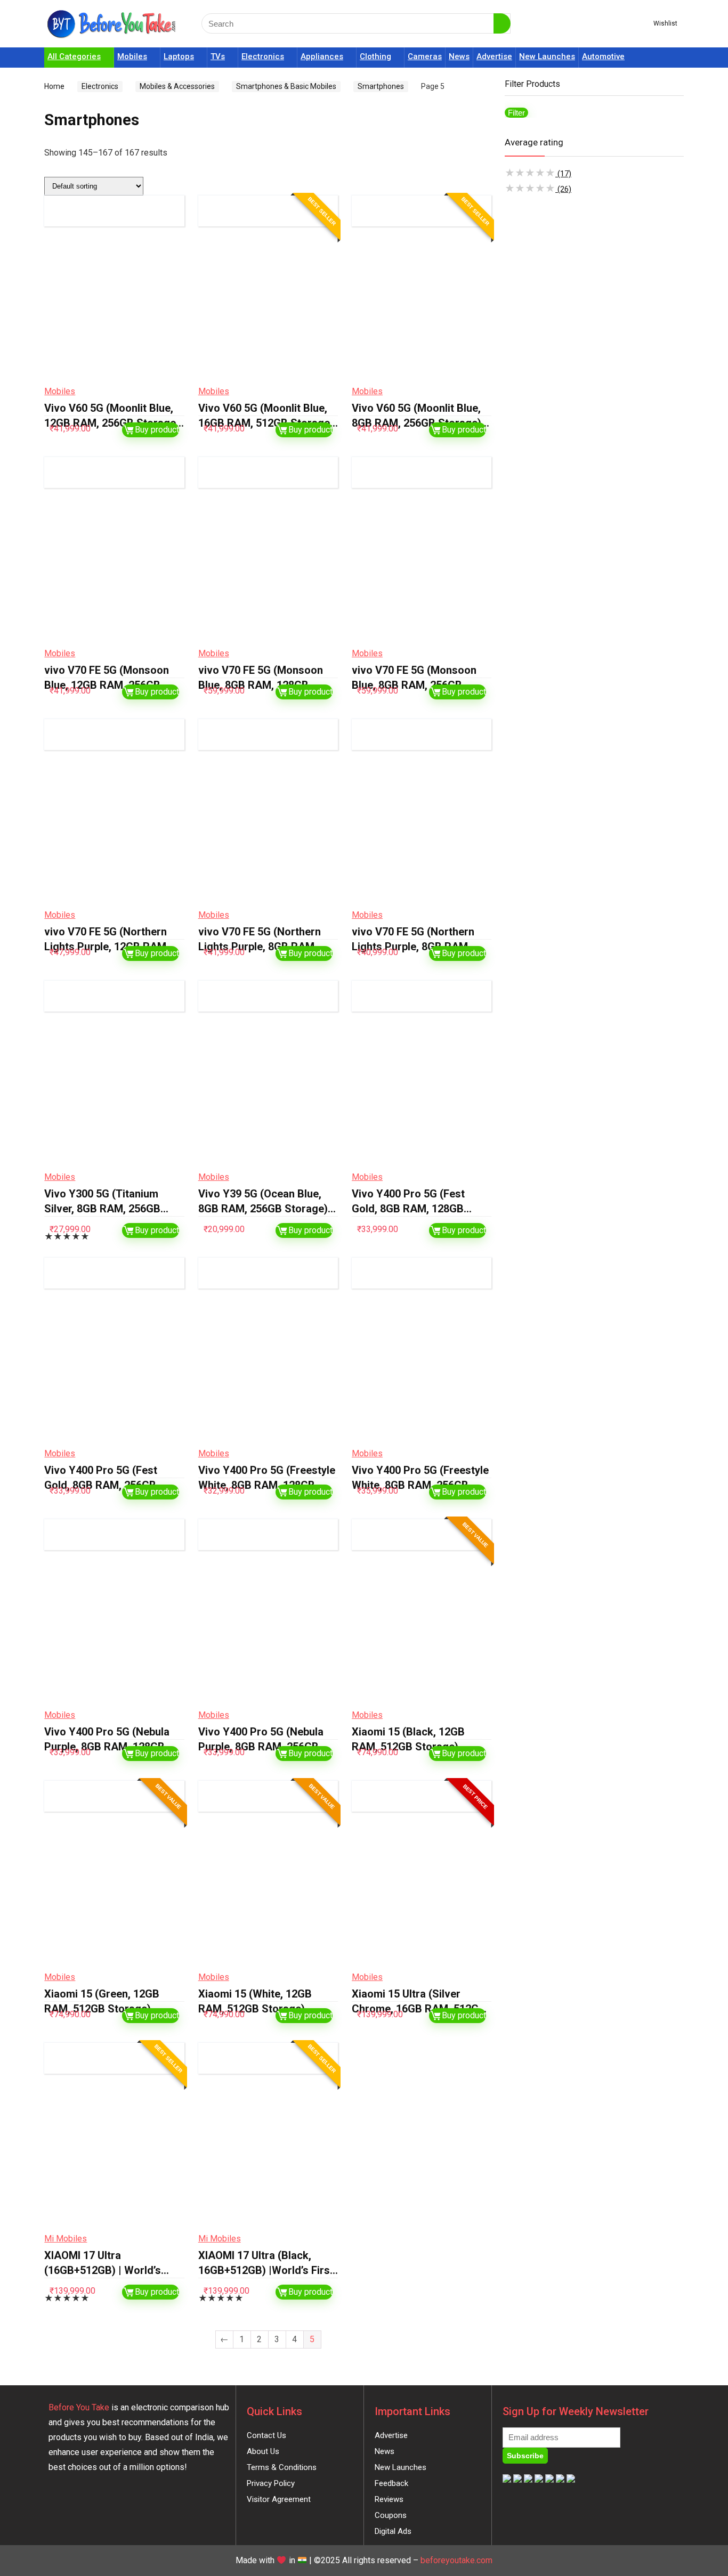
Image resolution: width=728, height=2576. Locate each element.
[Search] (502, 23)
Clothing (375, 56)
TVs (218, 56)
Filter (516, 113)
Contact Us (266, 2435)
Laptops (179, 56)
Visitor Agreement (279, 2499)
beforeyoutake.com (456, 2560)
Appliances (322, 56)
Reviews (389, 2499)
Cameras (425, 56)
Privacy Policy (271, 2483)
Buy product (157, 430)
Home (54, 86)
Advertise (494, 56)
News (459, 56)
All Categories (74, 56)
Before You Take (79, 2407)
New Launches (547, 56)
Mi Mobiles (66, 2239)
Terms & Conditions (282, 2467)
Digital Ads (393, 2531)
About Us (263, 2451)
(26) (538, 189)
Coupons (391, 2515)
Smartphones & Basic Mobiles (286, 86)
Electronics (263, 56)
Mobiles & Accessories (177, 86)
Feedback (391, 2483)
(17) (538, 174)
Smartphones (381, 86)
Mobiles (132, 56)
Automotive (603, 56)
